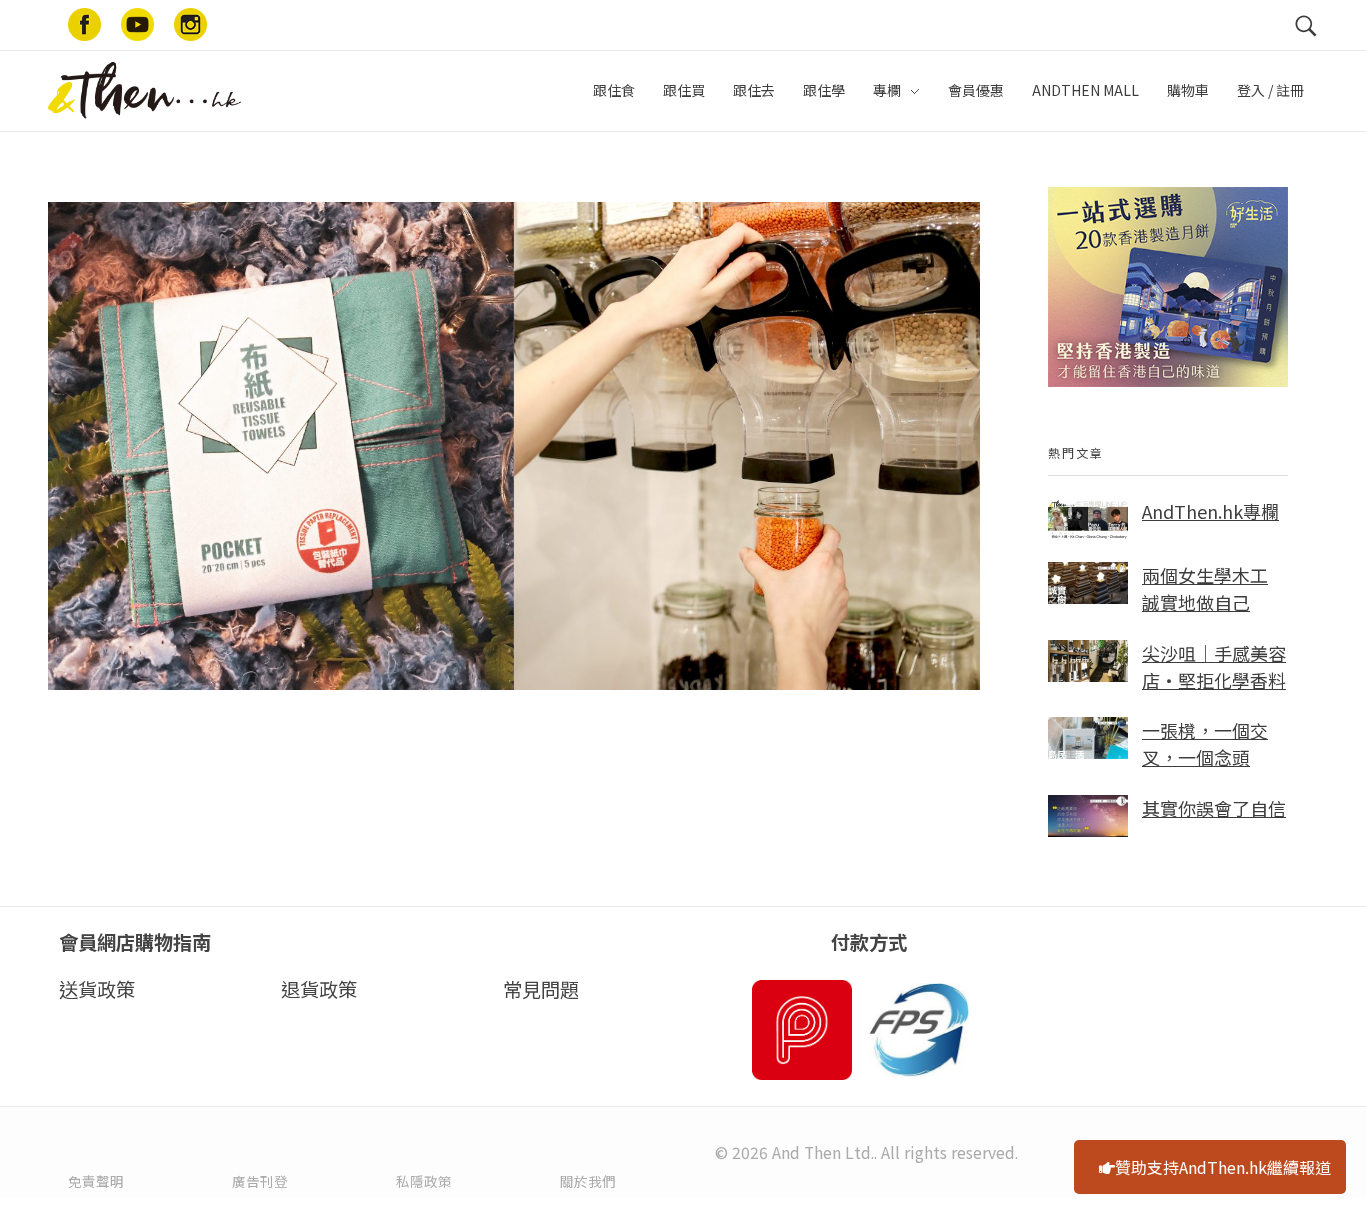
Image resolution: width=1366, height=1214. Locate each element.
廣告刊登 (260, 1181)
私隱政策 (424, 1181)
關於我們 (588, 1181)
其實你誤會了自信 (1214, 808)
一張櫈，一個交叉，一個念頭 (1205, 743)
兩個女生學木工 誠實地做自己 (1205, 588)
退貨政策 (319, 989)
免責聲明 (96, 1181)
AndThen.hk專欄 (1210, 511)
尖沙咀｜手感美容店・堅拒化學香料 (1214, 666)
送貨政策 (97, 989)
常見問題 (541, 989)
